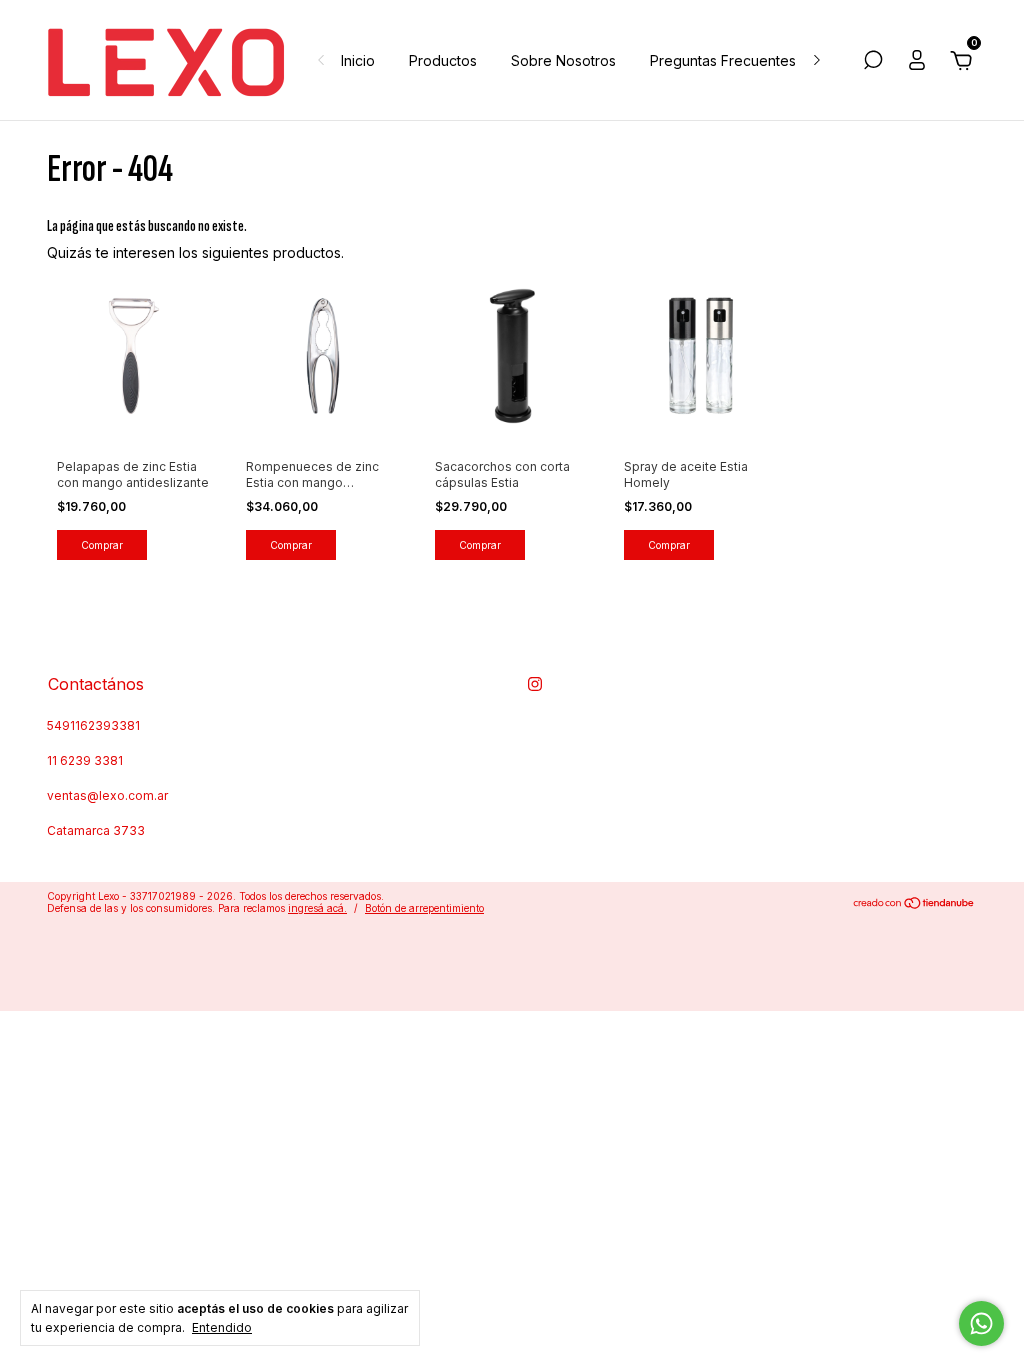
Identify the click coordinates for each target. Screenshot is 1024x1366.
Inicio (358, 60)
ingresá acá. (317, 908)
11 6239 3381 (85, 760)
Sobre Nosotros (563, 60)
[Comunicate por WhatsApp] (981, 1323)
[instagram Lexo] (535, 684)
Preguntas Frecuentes (723, 60)
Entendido (222, 1327)
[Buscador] (873, 62)
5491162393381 (93, 725)
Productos (443, 60)
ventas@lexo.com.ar (107, 795)
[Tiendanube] (914, 904)
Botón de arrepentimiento (424, 908)
